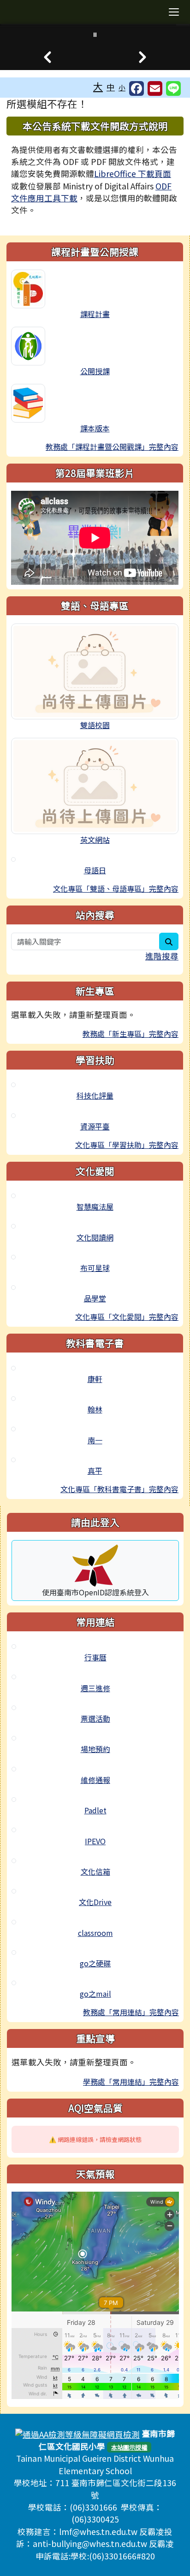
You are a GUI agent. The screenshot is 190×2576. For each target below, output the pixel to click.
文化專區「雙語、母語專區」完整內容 (116, 888)
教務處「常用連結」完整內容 (131, 2012)
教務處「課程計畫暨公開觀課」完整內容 (112, 447)
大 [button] (98, 86)
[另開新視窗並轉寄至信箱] (155, 88)
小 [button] (122, 87)
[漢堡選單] (174, 12)
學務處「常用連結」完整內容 (131, 2082)
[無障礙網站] (77, 2433)
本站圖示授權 (129, 2447)
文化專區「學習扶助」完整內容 (127, 1145)
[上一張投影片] (47, 57)
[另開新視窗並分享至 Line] (173, 88)
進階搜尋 (162, 956)
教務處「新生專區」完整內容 (131, 1034)
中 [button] (111, 87)
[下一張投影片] (142, 57)
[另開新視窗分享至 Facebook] (137, 88)
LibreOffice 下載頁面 (133, 173)
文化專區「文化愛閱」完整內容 (127, 1317)
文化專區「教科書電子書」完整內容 (119, 1489)
